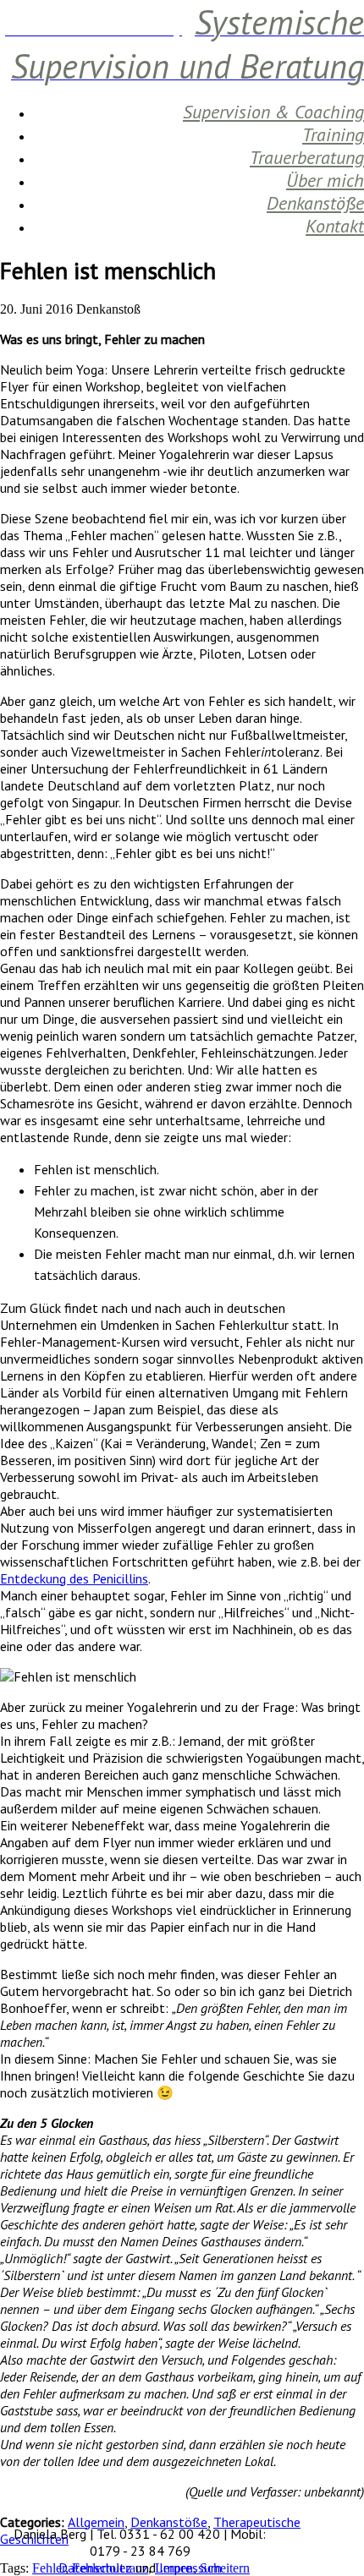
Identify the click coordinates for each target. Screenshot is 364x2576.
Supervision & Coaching (273, 112)
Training (333, 134)
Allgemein (96, 2522)
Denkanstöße (315, 203)
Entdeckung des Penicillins (74, 1578)
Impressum (190, 2568)
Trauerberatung (307, 157)
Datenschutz (95, 2568)
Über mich (325, 180)
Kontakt (335, 226)
